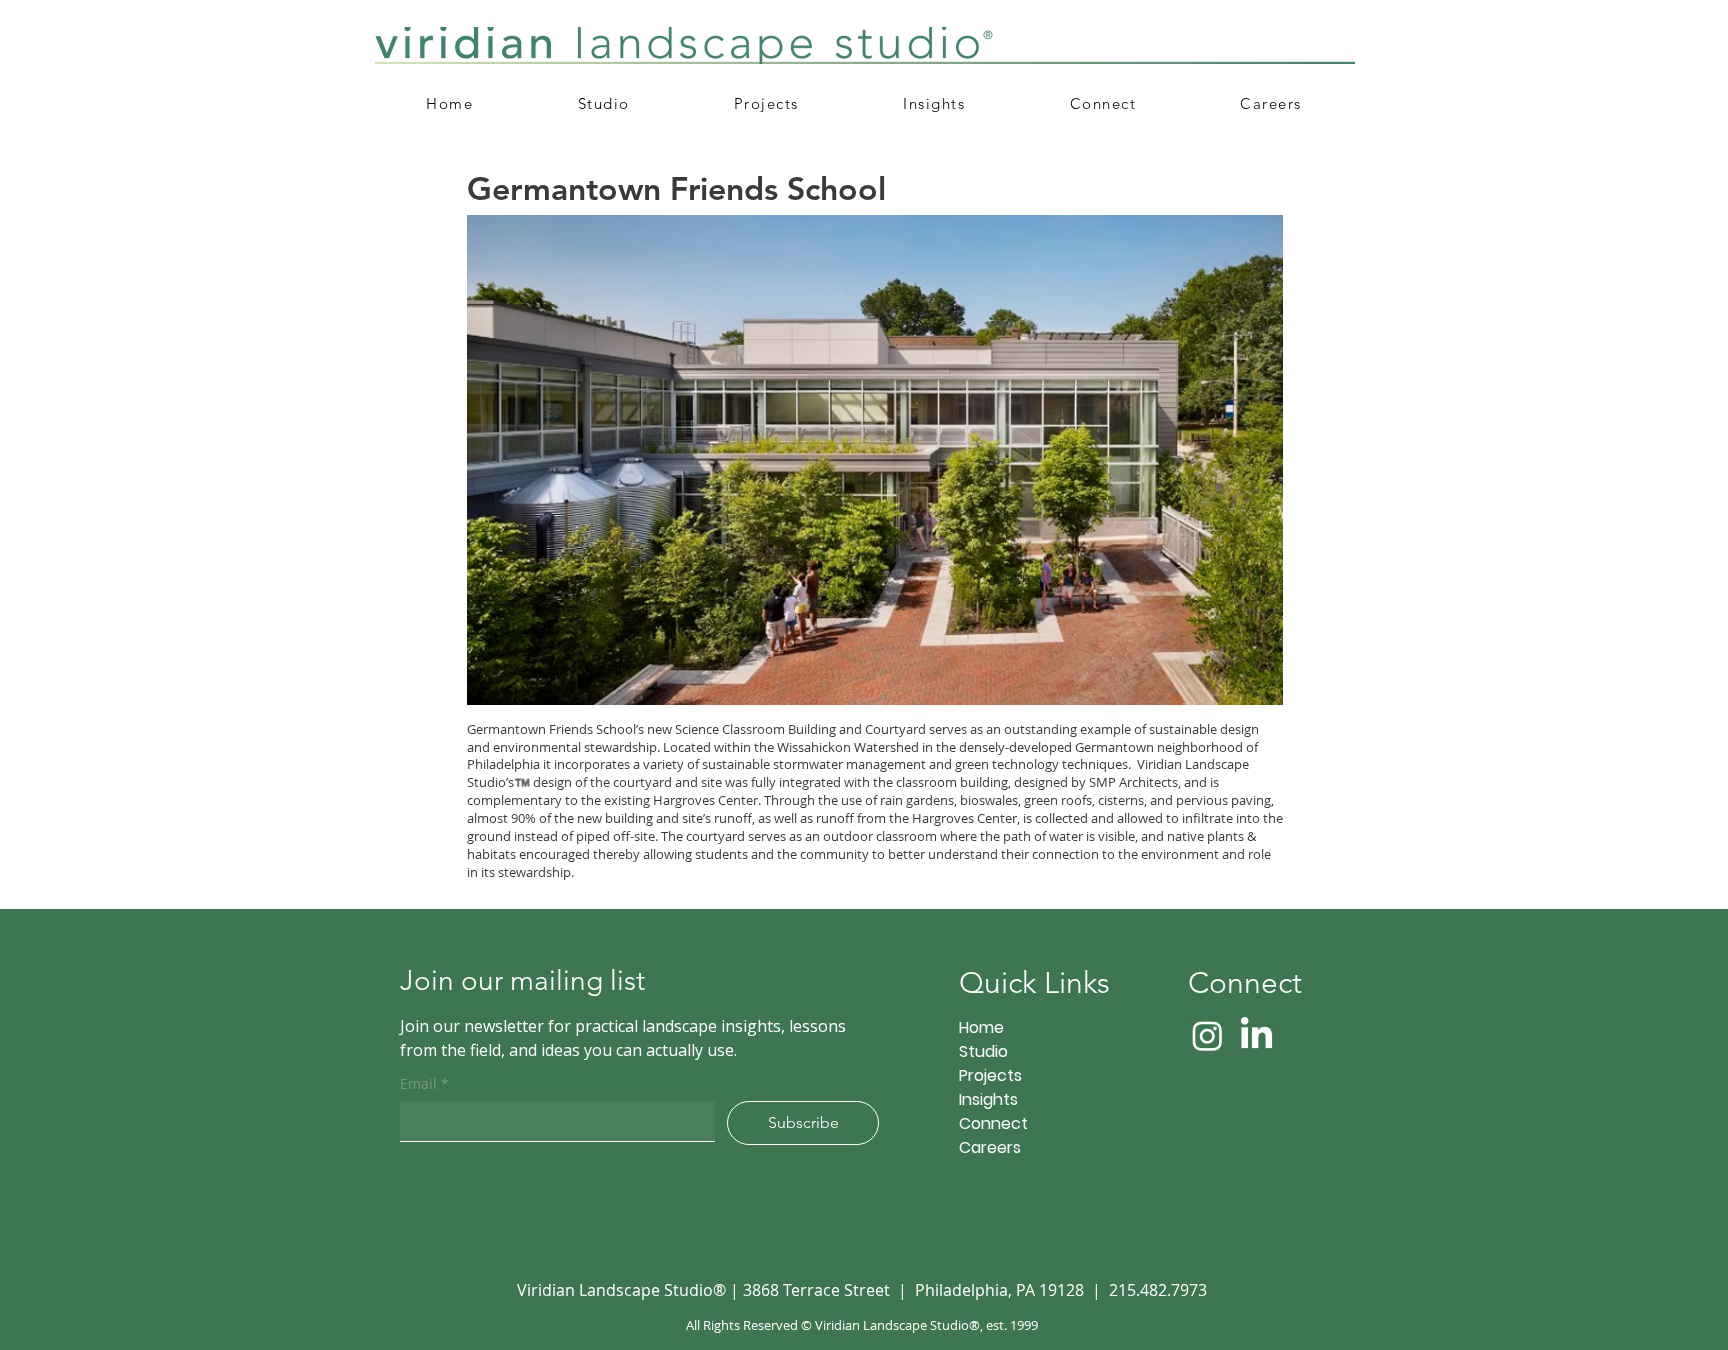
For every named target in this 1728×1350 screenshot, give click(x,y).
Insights (988, 1099)
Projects (990, 1075)
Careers (990, 1147)
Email (424, 1083)
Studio (983, 1051)
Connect (993, 1123)
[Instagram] (1207, 1035)
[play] (1234, 687)
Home (981, 1027)
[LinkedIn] (1256, 1035)
